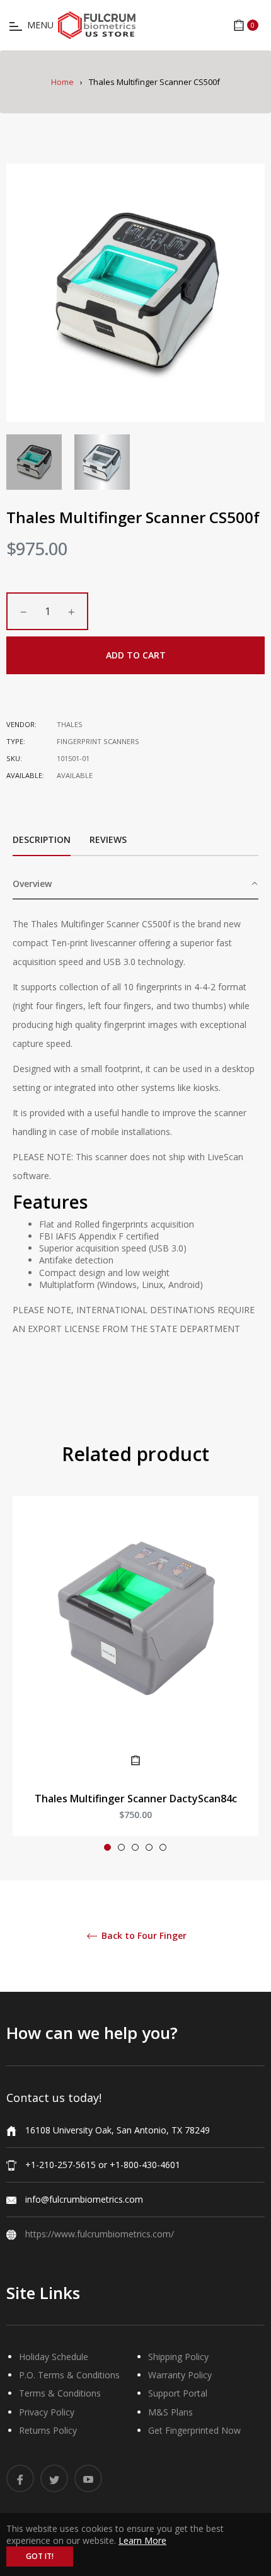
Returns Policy (48, 2430)
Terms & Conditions (60, 2393)
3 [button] (135, 1847)
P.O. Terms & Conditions (69, 2375)
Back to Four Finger (143, 1936)
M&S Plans (170, 2412)
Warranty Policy (180, 2375)
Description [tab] (42, 839)
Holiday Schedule (54, 2357)
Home (62, 82)
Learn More (142, 2540)
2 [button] (121, 1847)
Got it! (40, 2556)
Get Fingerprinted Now (194, 2430)
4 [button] (149, 1847)
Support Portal (178, 2393)
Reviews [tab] (109, 839)
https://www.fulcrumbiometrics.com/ (100, 2234)
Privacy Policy (47, 2412)
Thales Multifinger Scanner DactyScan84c (136, 1799)
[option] (135, 1679)
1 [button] (107, 1847)
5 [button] (163, 1847)
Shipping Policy (178, 2357)
